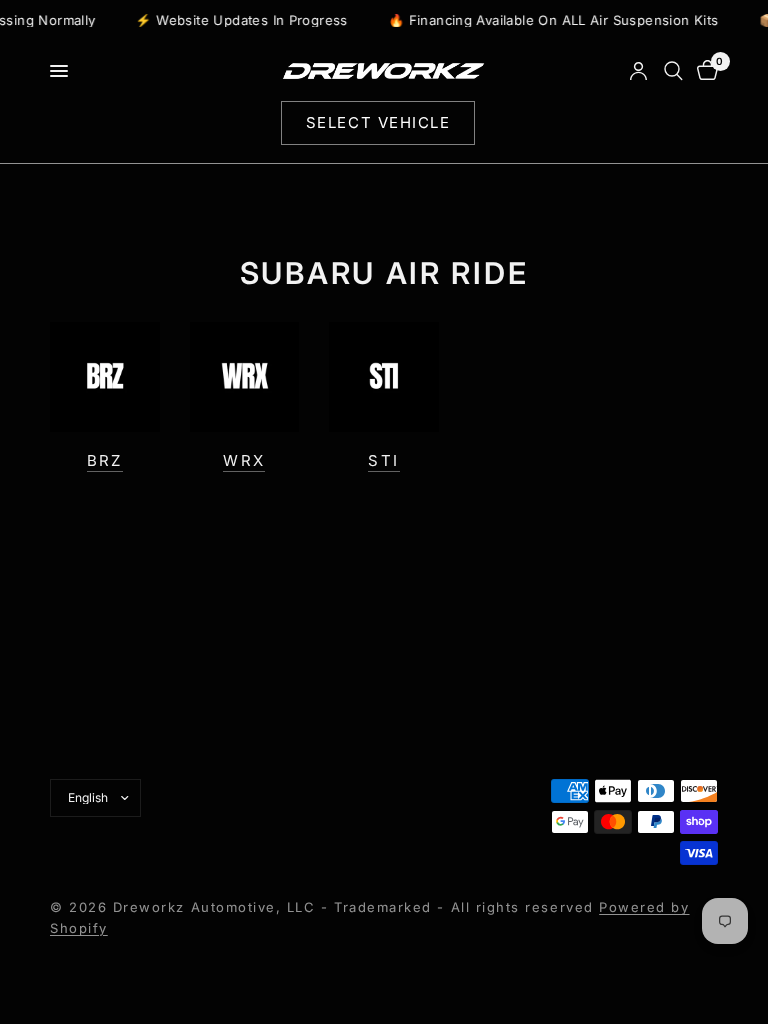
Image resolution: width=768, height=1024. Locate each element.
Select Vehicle (378, 122)
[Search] (673, 71)
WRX (244, 460)
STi (383, 460)
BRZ (105, 460)
